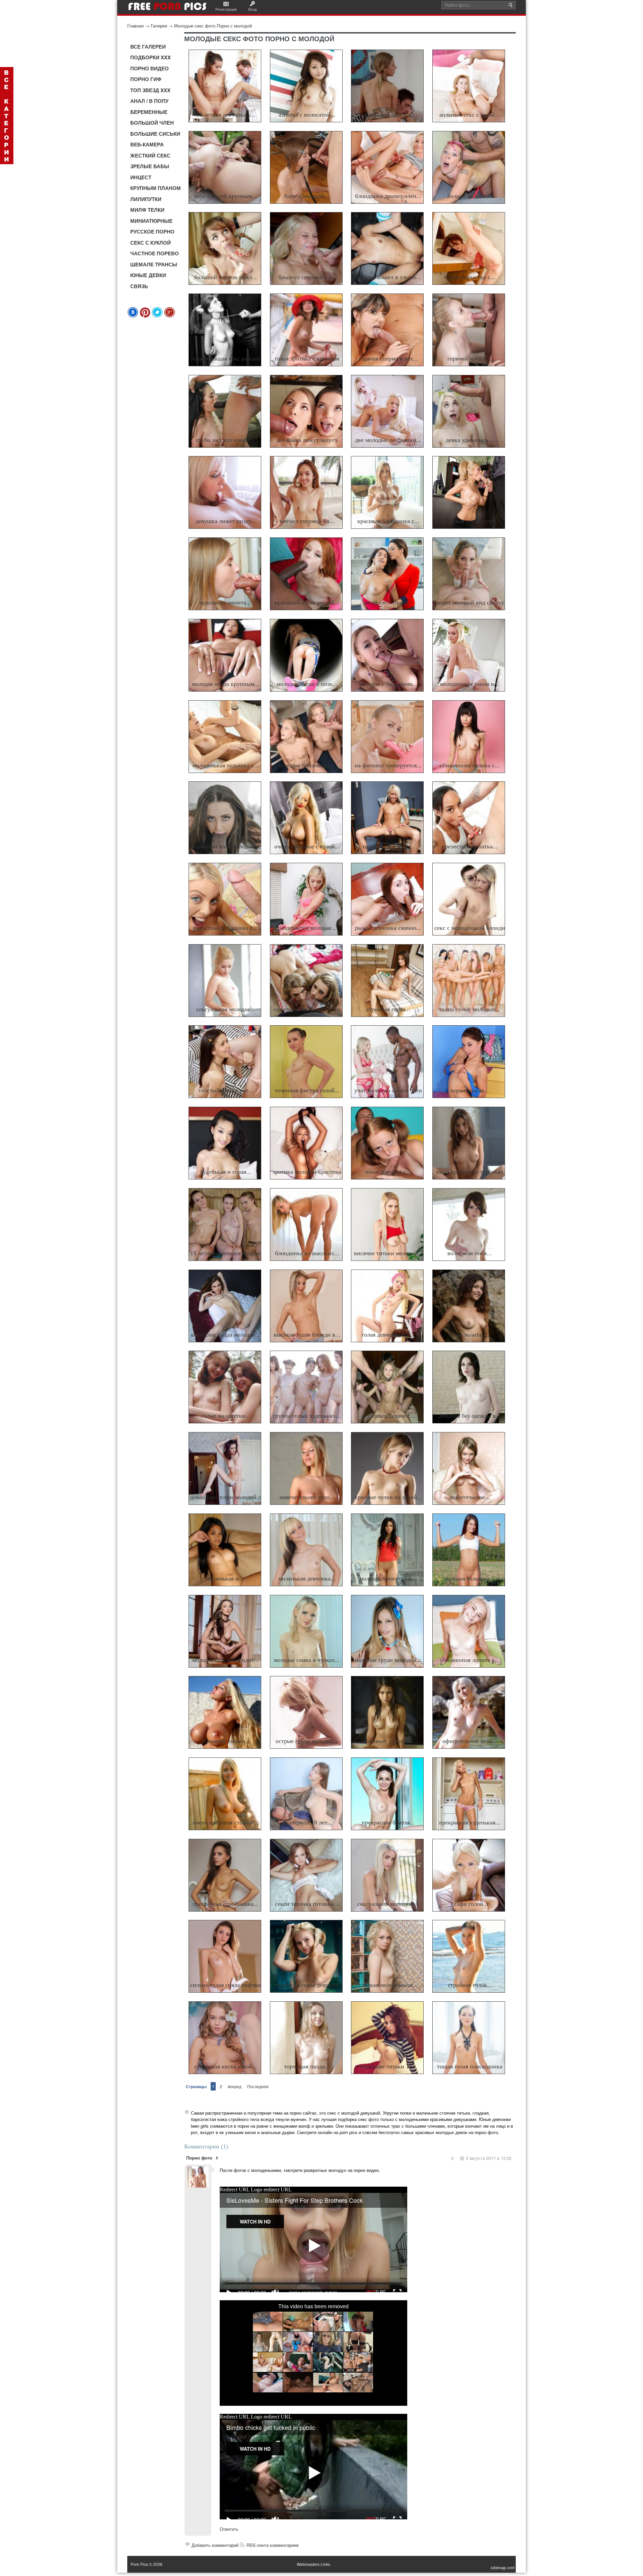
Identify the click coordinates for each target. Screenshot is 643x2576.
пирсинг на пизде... (388, 846)
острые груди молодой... (307, 1741)
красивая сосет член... (470, 521)
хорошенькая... (470, 1090)
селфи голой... (470, 1904)
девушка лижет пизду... (226, 521)
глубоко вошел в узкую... (388, 277)
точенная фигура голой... (307, 1090)
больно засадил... (470, 196)
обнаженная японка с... (470, 765)
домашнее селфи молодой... (226, 1497)
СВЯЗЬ (139, 286)
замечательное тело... (307, 1497)
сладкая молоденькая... (388, 1985)
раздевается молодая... (307, 928)
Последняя (258, 2086)
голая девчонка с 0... (388, 1335)
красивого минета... (226, 602)
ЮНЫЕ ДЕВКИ (148, 275)
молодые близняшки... (307, 765)
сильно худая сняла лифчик (226, 1985)
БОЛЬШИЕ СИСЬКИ (155, 134)
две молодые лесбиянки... (388, 440)
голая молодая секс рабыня (226, 359)
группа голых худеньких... (307, 1416)
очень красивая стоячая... (226, 1822)
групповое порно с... (388, 1416)
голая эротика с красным (307, 359)
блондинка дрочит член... (388, 196)
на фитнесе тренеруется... (388, 765)
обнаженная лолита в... (470, 1660)
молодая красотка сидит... (226, 1660)
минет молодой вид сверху (470, 602)
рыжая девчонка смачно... (388, 928)
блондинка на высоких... (307, 1253)
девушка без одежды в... (470, 1416)
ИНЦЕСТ (141, 177)
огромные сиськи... (226, 1741)
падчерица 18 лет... (307, 1822)
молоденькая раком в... (470, 684)
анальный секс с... (388, 115)
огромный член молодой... (226, 846)
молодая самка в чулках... (307, 1660)
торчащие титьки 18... (388, 2066)
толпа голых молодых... (470, 1009)
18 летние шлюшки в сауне (226, 1253)
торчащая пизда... (307, 2066)
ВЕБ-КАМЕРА (147, 144)
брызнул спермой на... (307, 277)
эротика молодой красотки (307, 1172)
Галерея (159, 26)
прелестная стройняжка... (226, 1904)
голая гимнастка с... (470, 277)
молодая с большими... (388, 684)
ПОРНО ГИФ (146, 79)
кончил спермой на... (307, 521)
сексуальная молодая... (226, 1009)
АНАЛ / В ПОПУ (149, 101)
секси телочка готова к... (307, 1904)
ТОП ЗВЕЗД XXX (150, 90)
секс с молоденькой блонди (470, 928)
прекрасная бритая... (388, 1822)
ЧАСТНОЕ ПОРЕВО (155, 253)
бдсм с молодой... (307, 196)
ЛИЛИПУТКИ (146, 199)
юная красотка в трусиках (470, 1172)
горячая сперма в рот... (388, 359)
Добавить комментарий (215, 2545)
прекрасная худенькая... (470, 1822)
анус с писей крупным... (226, 196)
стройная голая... (388, 1009)
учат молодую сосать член (388, 1090)
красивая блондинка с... (388, 521)
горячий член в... (470, 359)
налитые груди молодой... (388, 1660)
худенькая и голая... (226, 1172)
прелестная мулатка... (470, 846)
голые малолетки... (226, 1416)
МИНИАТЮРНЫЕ (151, 221)
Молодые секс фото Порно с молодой (213, 26)
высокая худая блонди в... (307, 1335)
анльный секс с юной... (470, 115)
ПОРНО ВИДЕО (150, 68)
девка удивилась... (470, 440)
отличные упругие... (388, 1741)
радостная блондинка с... (226, 928)
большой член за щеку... (226, 277)
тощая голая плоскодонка (470, 2066)
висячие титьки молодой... (388, 1253)
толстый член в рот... (226, 1090)
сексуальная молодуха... (388, 1904)
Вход (252, 9)
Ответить (229, 2529)
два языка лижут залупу (307, 440)
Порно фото (199, 2158)
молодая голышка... (470, 1579)
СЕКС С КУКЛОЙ (151, 243)
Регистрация (226, 9)
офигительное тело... (470, 1741)
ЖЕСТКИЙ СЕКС (150, 155)
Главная (135, 26)
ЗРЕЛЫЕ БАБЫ (150, 166)
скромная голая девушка (307, 1985)
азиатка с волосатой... (307, 115)
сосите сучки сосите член (307, 1009)
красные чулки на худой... (388, 1497)
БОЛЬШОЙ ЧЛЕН (152, 123)
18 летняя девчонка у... (226, 115)
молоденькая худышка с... (226, 765)
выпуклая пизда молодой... (226, 1335)
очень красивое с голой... (307, 846)
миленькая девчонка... (307, 1579)
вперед (235, 2086)
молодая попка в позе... (307, 684)
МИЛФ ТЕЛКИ (147, 210)
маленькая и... (226, 1579)
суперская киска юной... (226, 2066)
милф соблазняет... (388, 602)
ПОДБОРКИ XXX (151, 57)
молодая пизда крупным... (226, 684)
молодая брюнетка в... (388, 1579)
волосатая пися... (470, 1253)
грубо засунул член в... (226, 440)
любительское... (470, 1497)
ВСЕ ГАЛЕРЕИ (148, 47)
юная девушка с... (388, 1172)
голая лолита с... (470, 1335)
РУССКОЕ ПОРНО (152, 232)
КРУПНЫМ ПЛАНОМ (156, 188)
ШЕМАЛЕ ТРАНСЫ (154, 264)
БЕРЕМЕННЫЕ (149, 112)
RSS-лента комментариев (273, 2545)
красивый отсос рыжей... (307, 602)
